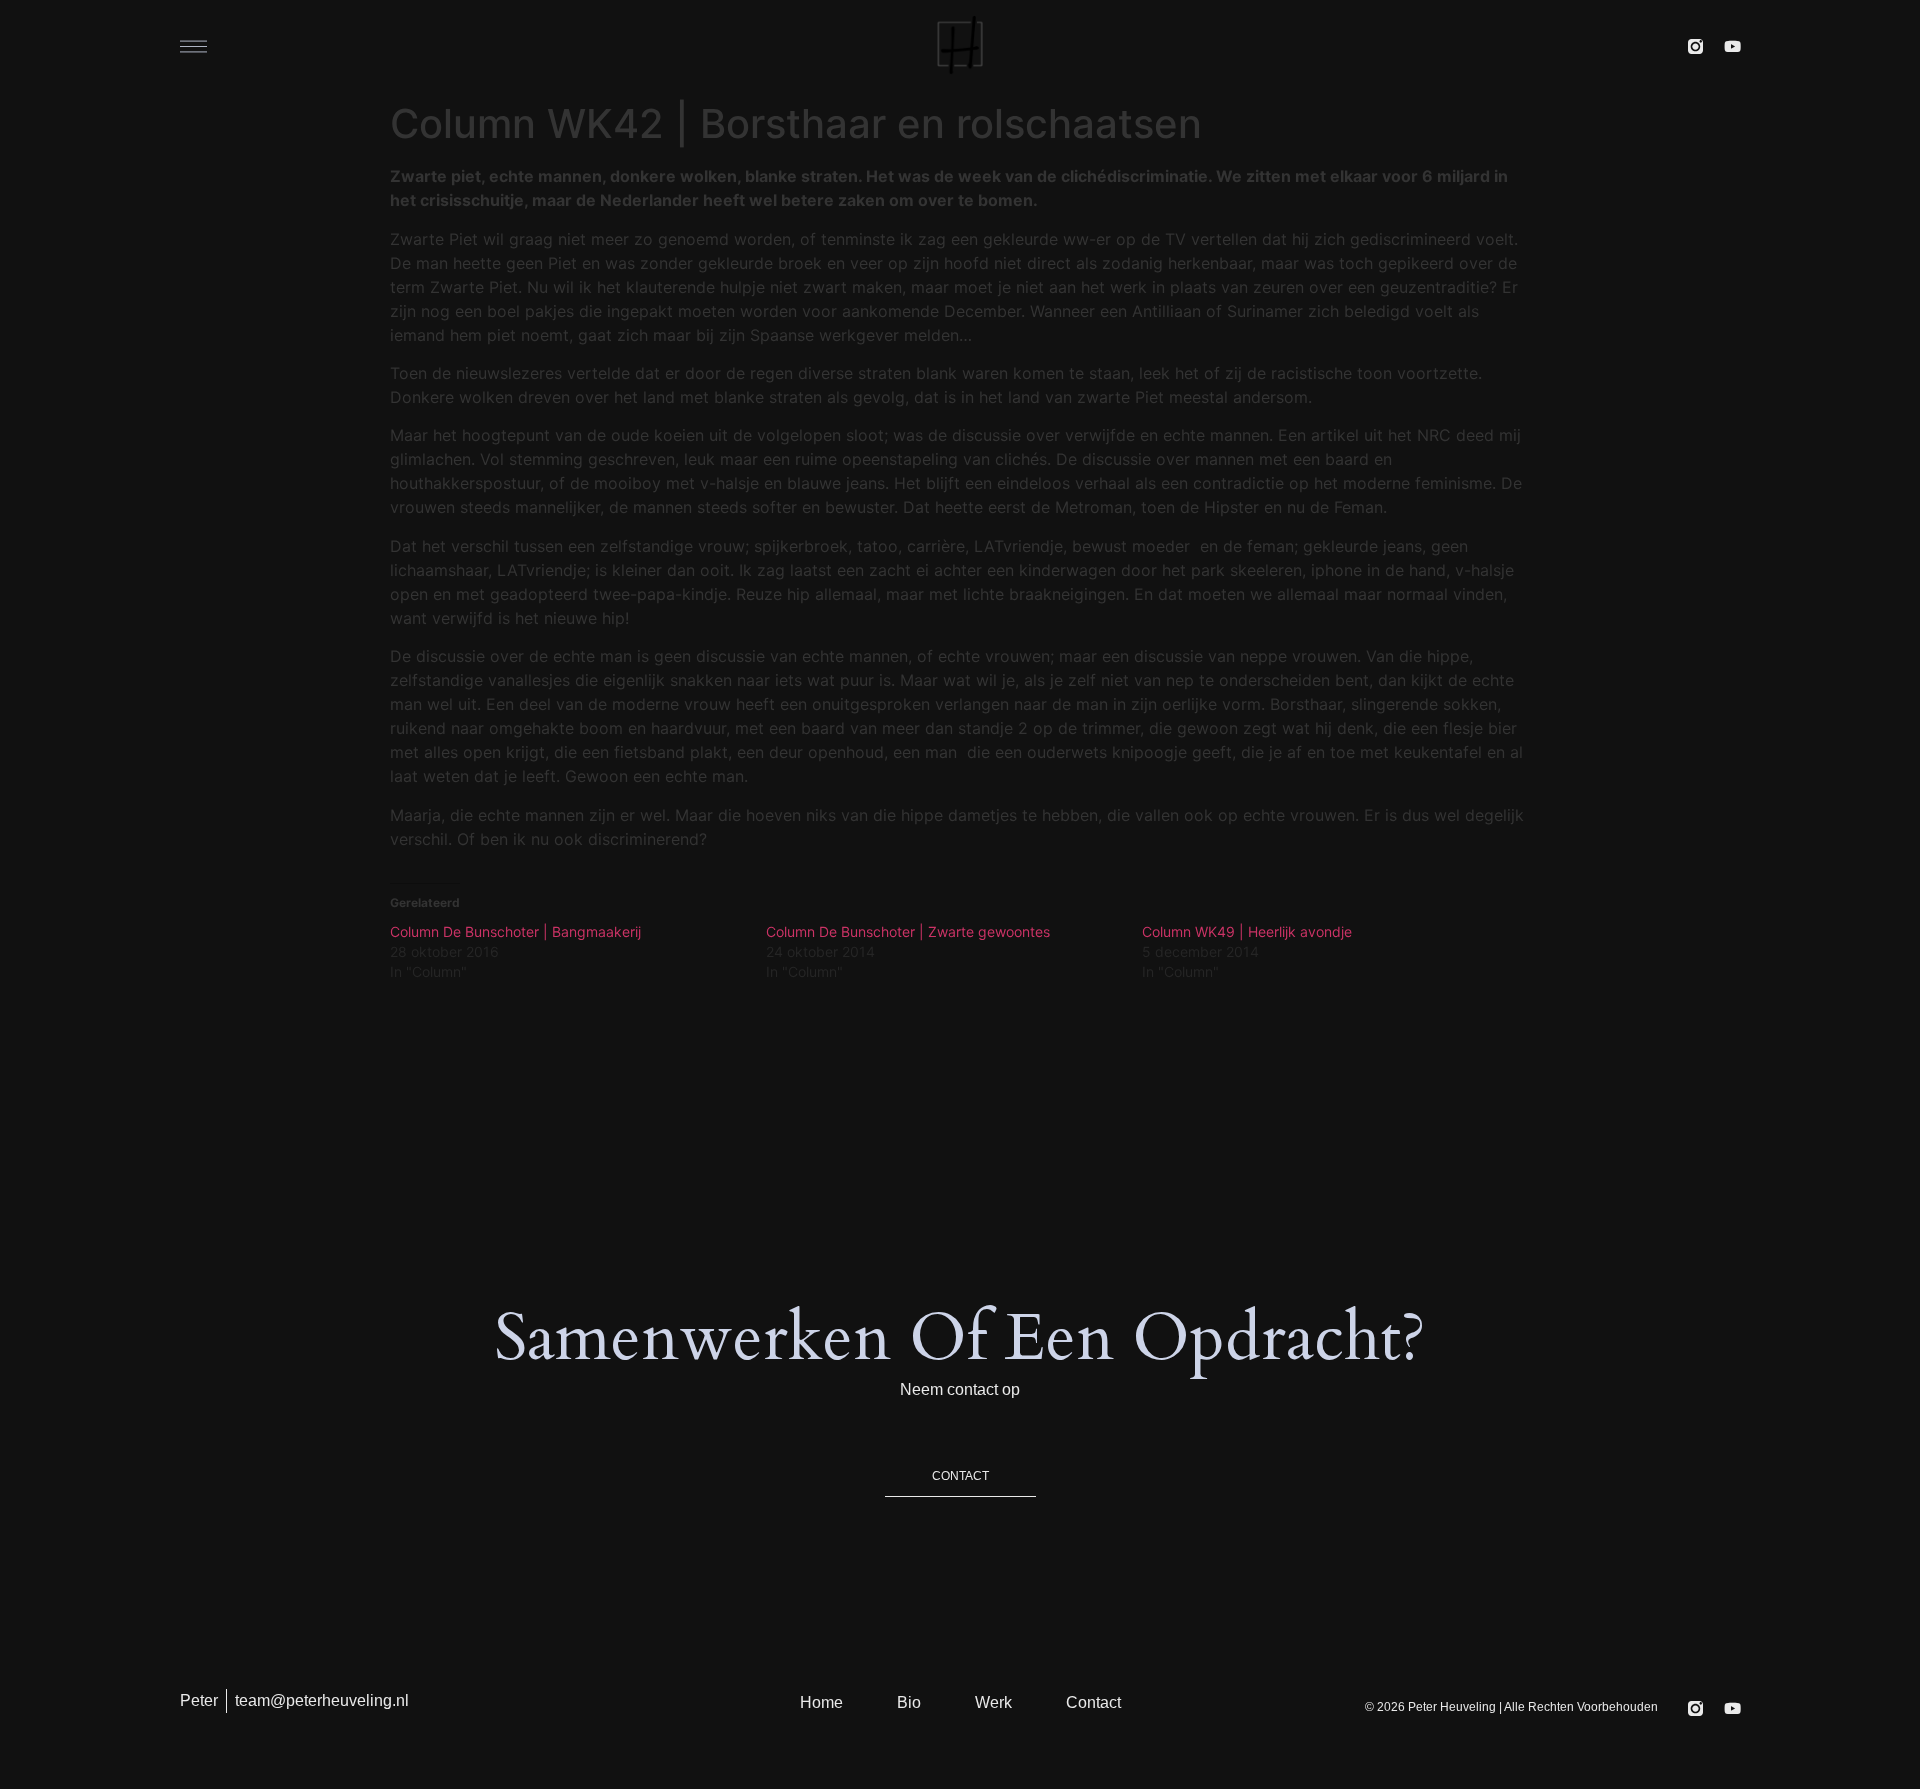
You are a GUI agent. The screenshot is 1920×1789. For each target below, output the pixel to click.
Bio (909, 1702)
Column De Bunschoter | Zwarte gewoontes (908, 931)
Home (821, 1702)
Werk (993, 1702)
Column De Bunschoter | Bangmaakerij (515, 931)
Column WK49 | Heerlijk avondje (1247, 931)
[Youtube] (1732, 46)
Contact (1093, 1702)
